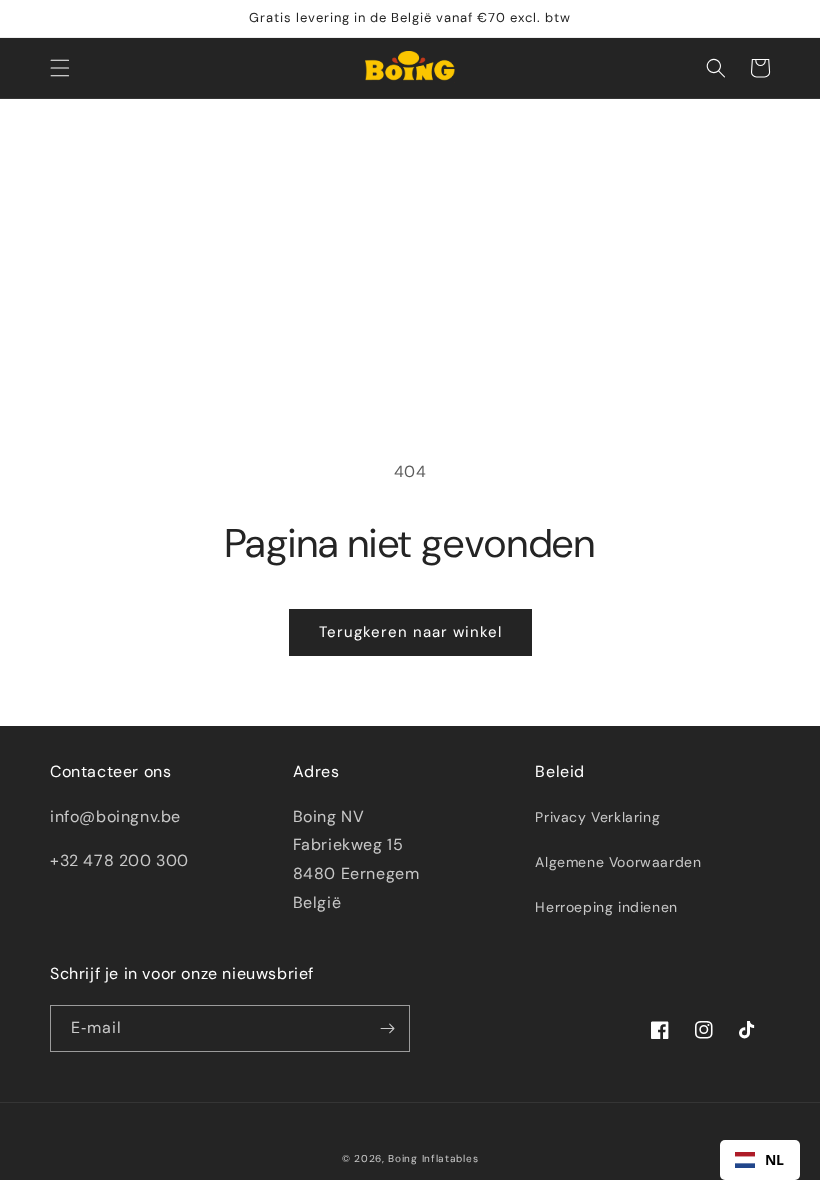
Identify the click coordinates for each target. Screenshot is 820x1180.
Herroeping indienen (606, 907)
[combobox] (760, 1160)
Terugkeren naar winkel (410, 632)
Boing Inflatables (433, 1158)
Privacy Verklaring (597, 817)
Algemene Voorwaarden (618, 862)
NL (775, 1159)
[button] (60, 68)
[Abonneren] (387, 1028)
